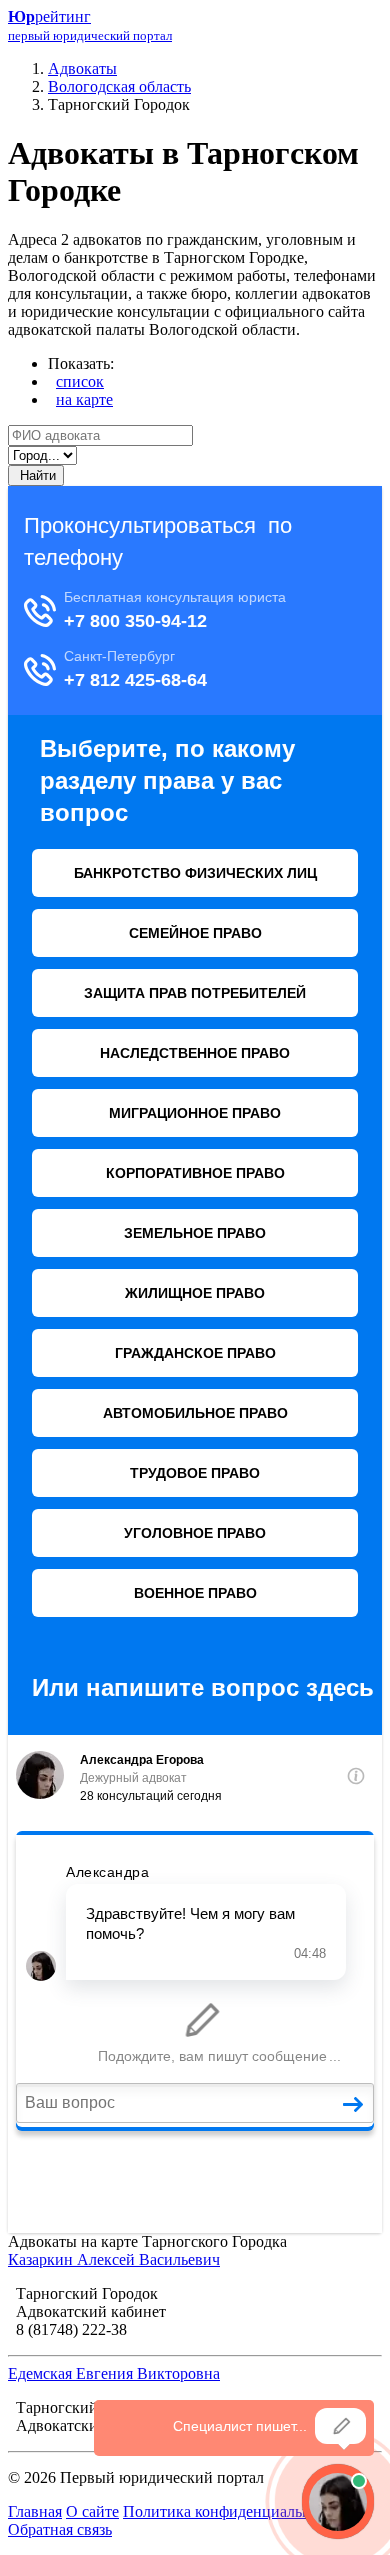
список (80, 381)
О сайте (92, 2511)
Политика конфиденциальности (232, 2511)
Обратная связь (60, 2529)
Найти (36, 475)
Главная (35, 2511)
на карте (84, 399)
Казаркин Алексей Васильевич (114, 2259)
